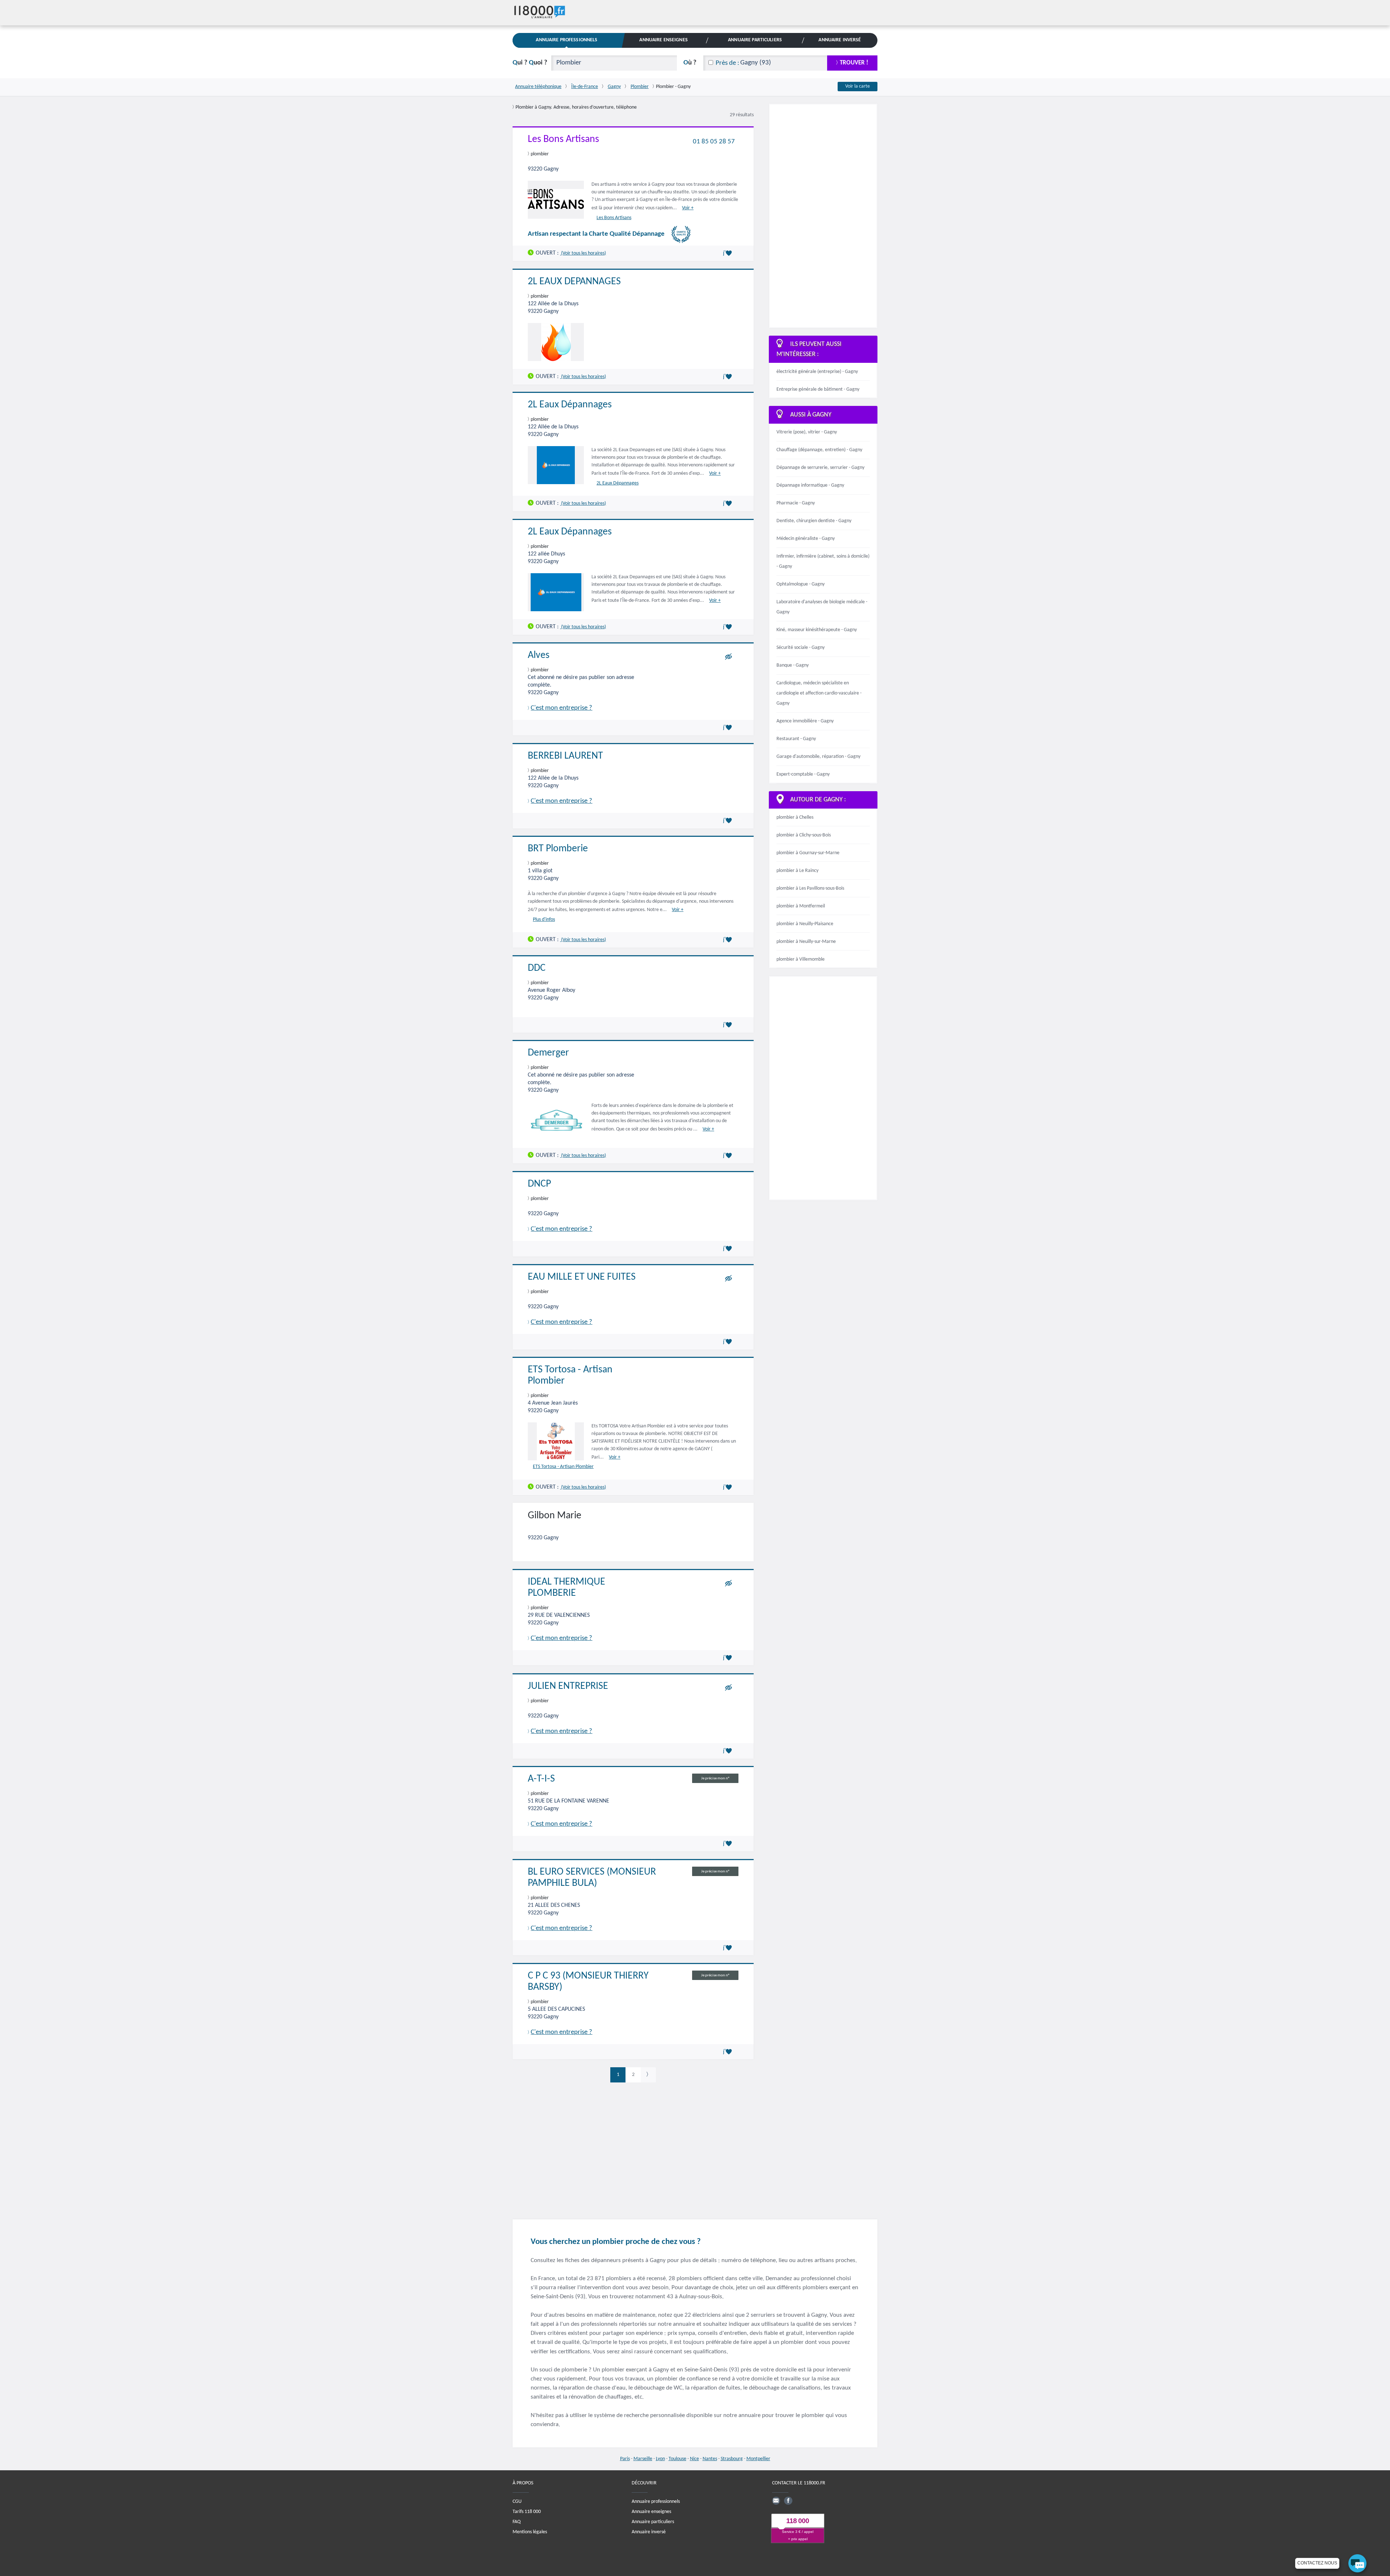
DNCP (539, 1184)
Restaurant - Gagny (796, 739)
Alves (539, 655)
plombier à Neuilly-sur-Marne (806, 942)
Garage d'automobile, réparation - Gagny (818, 757)
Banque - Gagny (793, 665)
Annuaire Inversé (840, 40)
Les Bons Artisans (563, 139)
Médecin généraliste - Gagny (806, 539)
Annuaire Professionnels (566, 40)
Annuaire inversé (649, 2532)
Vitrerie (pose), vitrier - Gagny (807, 432)
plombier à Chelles (795, 817)
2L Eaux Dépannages (570, 405)
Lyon (660, 2459)
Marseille (643, 2459)
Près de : (727, 63)
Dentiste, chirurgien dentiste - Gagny (814, 521)
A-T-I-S (541, 1779)
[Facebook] (788, 2500)
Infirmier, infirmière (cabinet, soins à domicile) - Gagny (823, 561)
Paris (625, 2459)
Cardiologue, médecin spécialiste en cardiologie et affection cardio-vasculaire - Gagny (819, 693)
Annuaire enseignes (651, 2511)
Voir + (688, 208)
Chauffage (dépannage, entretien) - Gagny (819, 450)
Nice (694, 2459)
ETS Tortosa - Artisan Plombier (563, 1467)
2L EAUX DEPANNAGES (574, 282)
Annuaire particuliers (653, 2522)
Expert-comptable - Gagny (803, 774)
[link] (648, 2075)
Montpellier (758, 2459)
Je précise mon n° (715, 1778)
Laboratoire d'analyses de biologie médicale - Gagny (822, 607)
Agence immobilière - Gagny (805, 721)
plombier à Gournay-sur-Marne (808, 853)
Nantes (710, 2459)
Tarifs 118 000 (527, 2511)
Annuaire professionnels (656, 2501)
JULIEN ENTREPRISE (568, 1686)
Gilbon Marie (555, 1516)
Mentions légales (530, 2532)
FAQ (517, 2522)
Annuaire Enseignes (663, 40)
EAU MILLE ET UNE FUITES (582, 1277)
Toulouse (677, 2459)
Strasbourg (732, 2459)
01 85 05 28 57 (714, 141)
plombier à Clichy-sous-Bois (804, 835)
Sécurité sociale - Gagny (801, 648)
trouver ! (854, 63)
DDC (537, 968)
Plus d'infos (544, 920)
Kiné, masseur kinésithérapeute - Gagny (817, 630)
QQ (530, 63)
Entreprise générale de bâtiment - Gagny (818, 389)
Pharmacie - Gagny (796, 503)
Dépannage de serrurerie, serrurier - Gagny (820, 468)
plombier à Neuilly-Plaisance (805, 924)
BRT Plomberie (558, 849)
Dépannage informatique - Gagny (810, 485)
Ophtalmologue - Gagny (801, 584)
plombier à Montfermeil (801, 906)
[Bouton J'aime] (729, 253)
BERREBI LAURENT (565, 756)
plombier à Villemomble (801, 959)
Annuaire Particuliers (755, 40)
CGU (517, 2501)
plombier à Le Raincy (797, 871)
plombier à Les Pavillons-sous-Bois (810, 888)
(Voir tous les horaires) (583, 253)
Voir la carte (858, 86)
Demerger (548, 1053)
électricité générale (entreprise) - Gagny (817, 372)
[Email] (776, 2500)
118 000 (798, 2521)
